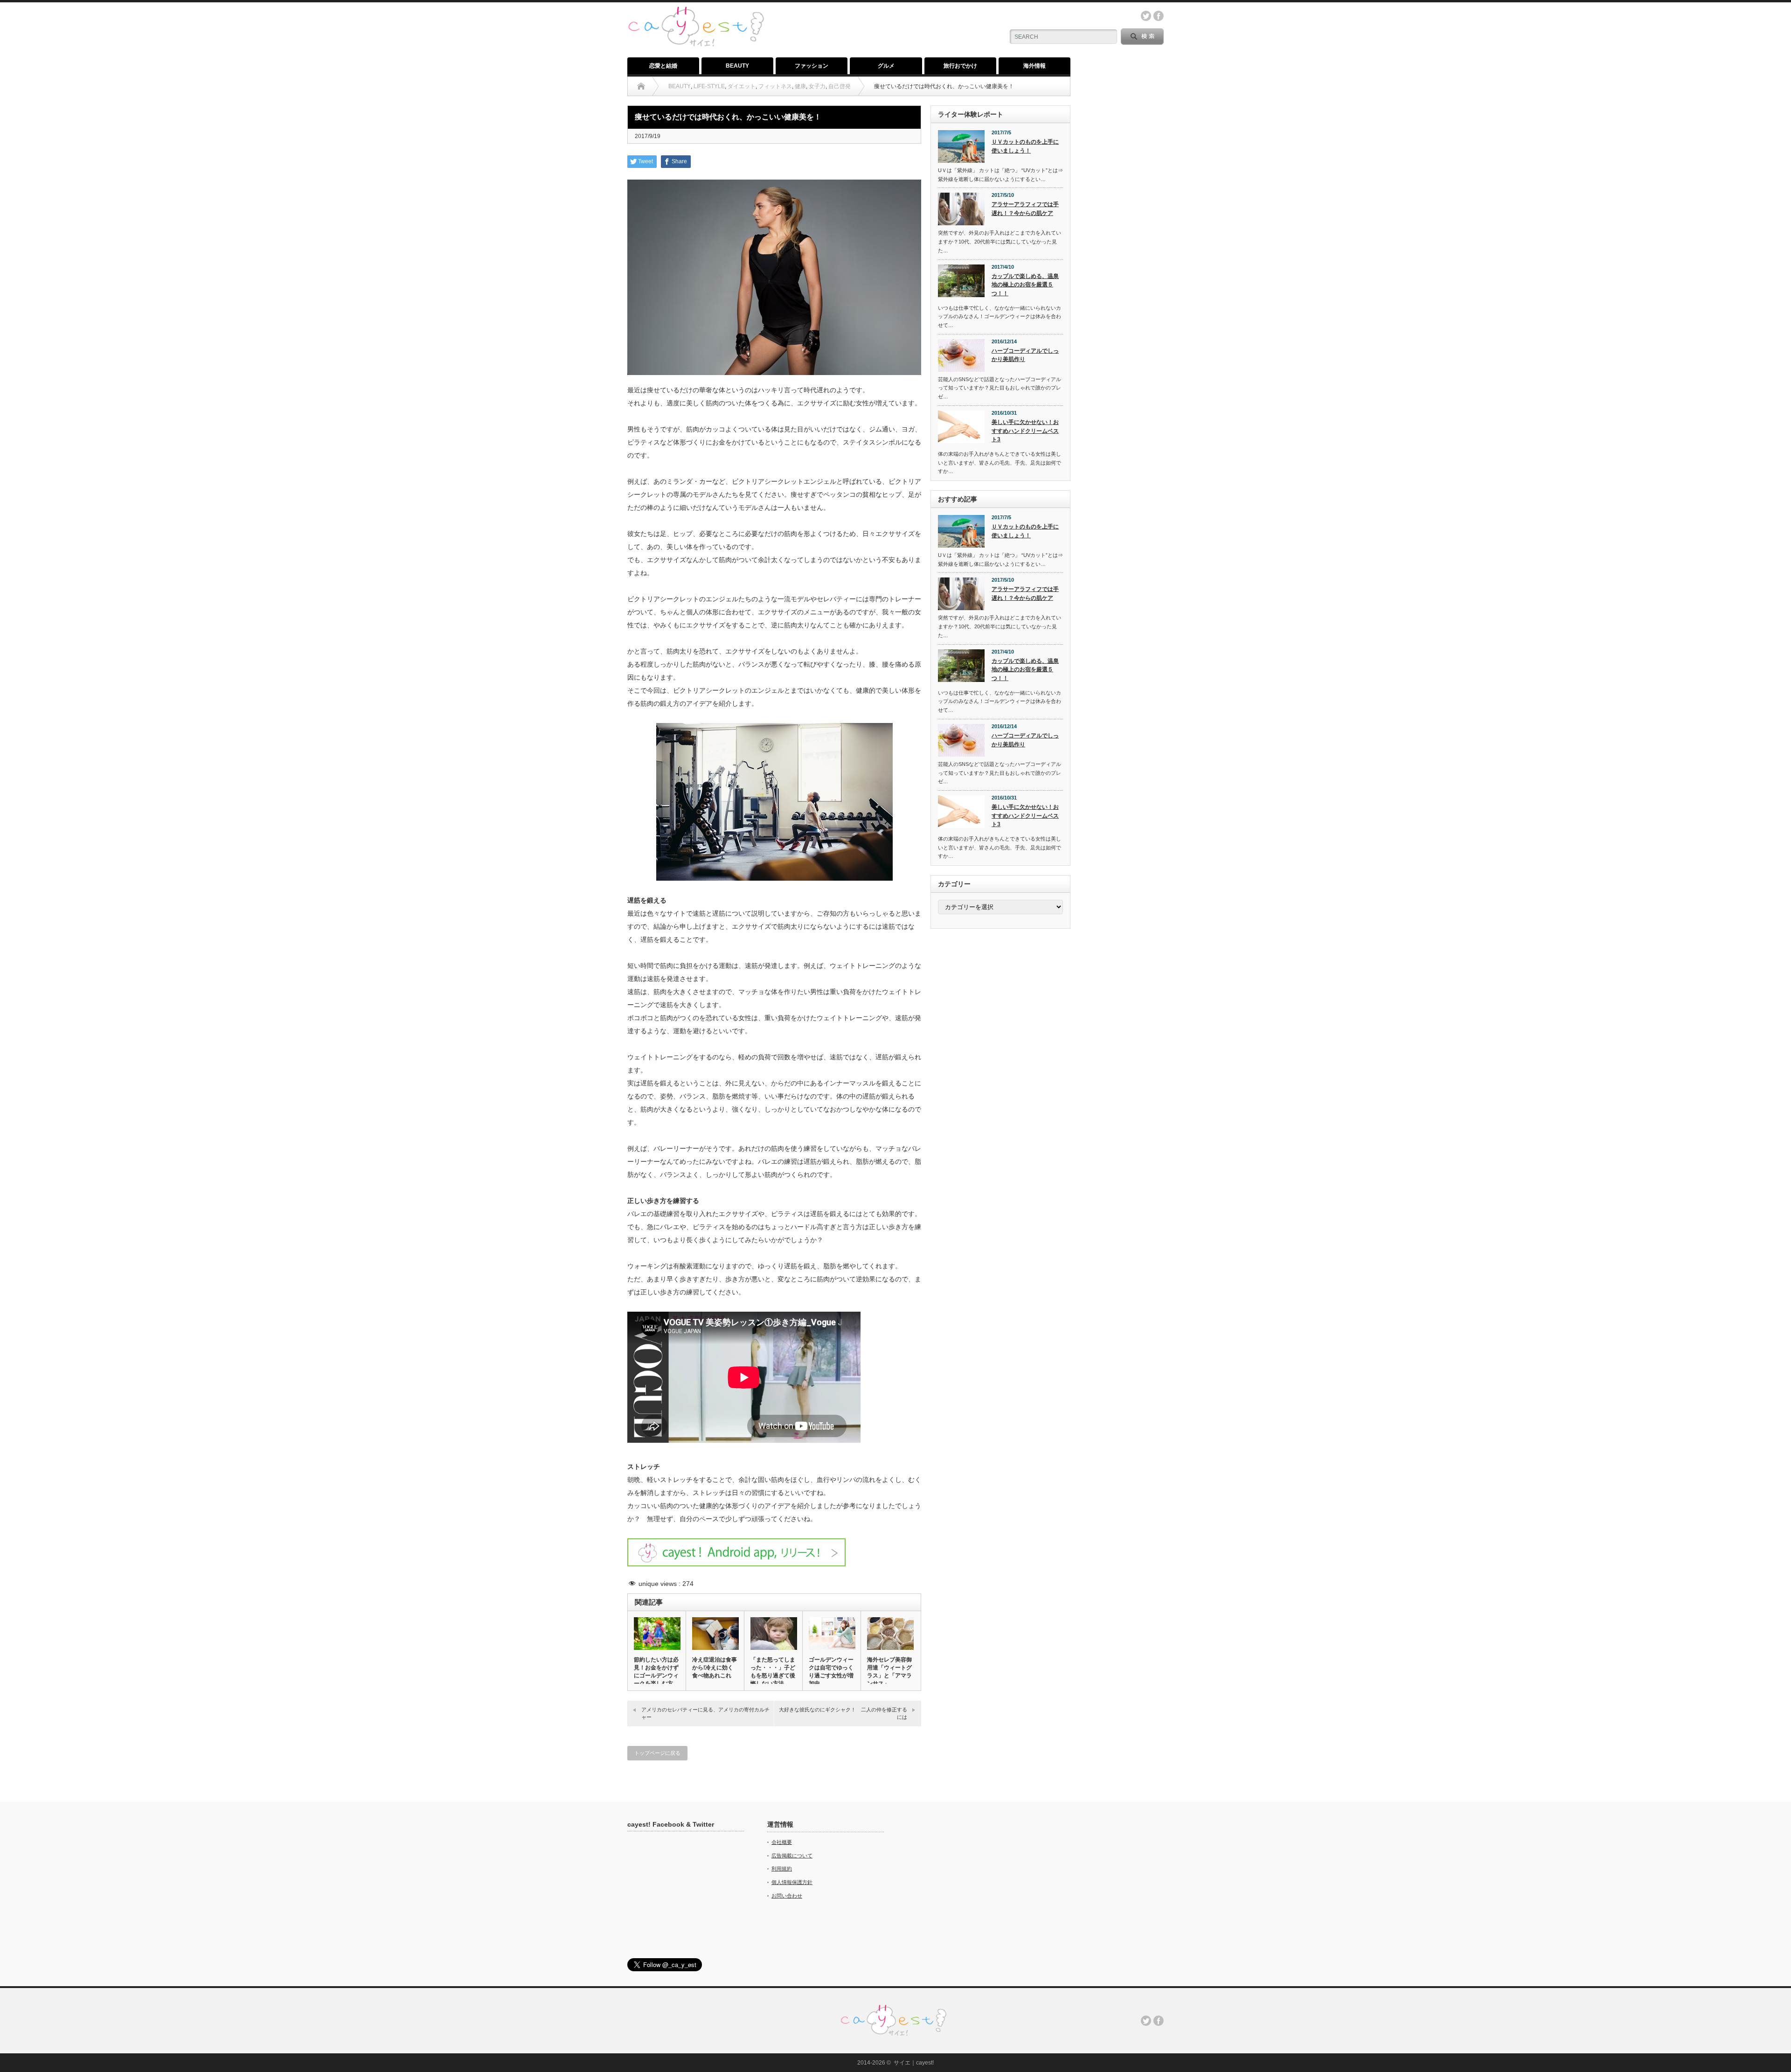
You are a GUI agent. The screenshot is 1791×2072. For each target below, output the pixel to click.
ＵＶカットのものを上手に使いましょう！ (1025, 146)
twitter (1146, 16)
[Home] (641, 86)
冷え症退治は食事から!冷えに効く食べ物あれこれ (715, 1668)
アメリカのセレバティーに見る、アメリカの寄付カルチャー (705, 1713)
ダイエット (742, 86)
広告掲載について (792, 1856)
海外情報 (1034, 66)
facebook (1159, 16)
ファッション (812, 66)
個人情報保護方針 (792, 1882)
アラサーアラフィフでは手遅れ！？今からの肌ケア (1025, 209)
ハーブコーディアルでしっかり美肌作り (1025, 355)
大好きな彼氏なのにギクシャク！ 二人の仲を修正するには (843, 1713)
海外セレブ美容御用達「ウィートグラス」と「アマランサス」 (889, 1672)
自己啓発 (840, 86)
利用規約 (782, 1869)
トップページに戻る (657, 1753)
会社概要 (782, 1842)
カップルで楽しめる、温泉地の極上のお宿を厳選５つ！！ (1025, 285)
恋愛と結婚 (663, 66)
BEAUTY (737, 66)
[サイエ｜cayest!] (696, 11)
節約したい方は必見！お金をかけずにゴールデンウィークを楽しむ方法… (656, 1676)
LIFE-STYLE (709, 86)
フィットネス (775, 86)
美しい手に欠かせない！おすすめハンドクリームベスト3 (1025, 431)
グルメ (886, 66)
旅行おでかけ (960, 66)
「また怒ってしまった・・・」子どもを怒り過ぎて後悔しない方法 (773, 1672)
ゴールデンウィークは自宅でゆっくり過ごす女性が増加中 (831, 1672)
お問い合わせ (787, 1896)
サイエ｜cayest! (914, 2063)
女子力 (817, 86)
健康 (800, 86)
